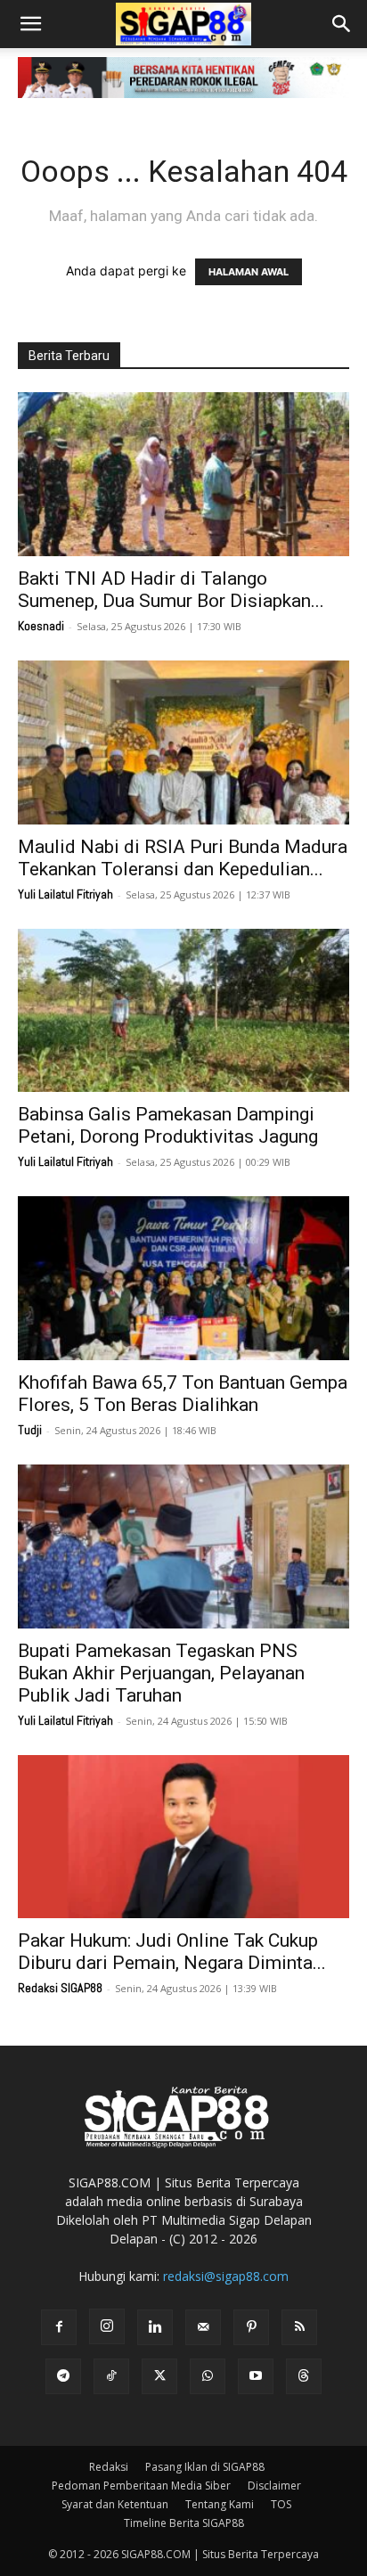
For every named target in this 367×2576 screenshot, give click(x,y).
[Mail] (203, 2327)
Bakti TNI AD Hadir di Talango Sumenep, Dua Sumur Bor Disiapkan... (171, 590)
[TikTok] (111, 2376)
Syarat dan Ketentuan (115, 2504)
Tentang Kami (220, 2504)
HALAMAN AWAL (249, 272)
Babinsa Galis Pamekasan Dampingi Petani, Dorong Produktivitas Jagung (168, 1125)
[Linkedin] (155, 2327)
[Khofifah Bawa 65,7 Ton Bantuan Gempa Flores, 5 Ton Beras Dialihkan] (183, 1278)
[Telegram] (63, 2376)
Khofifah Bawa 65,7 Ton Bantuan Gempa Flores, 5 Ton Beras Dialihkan (183, 1394)
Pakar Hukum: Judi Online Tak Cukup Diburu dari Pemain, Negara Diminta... (172, 1952)
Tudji (30, 1430)
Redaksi (109, 2467)
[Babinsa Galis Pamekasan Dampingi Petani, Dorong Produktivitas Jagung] (183, 1011)
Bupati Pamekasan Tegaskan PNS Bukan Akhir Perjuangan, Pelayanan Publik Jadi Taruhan (161, 1673)
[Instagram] (107, 2326)
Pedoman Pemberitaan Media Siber (141, 2486)
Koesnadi (41, 626)
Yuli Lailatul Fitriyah (65, 894)
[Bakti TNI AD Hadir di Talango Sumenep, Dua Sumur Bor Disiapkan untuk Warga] (183, 474)
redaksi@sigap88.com (226, 2276)
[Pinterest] (251, 2327)
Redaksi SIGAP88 (60, 1988)
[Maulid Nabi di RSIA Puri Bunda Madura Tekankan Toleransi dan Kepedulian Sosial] (183, 742)
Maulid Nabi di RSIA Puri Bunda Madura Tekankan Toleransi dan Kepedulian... (183, 858)
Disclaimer (274, 2486)
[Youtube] (256, 2376)
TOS (281, 2504)
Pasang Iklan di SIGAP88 (205, 2467)
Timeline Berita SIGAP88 (184, 2523)
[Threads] (304, 2376)
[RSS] (299, 2327)
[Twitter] (159, 2376)
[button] (30, 24)
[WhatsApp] (208, 2376)
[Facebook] (59, 2327)
